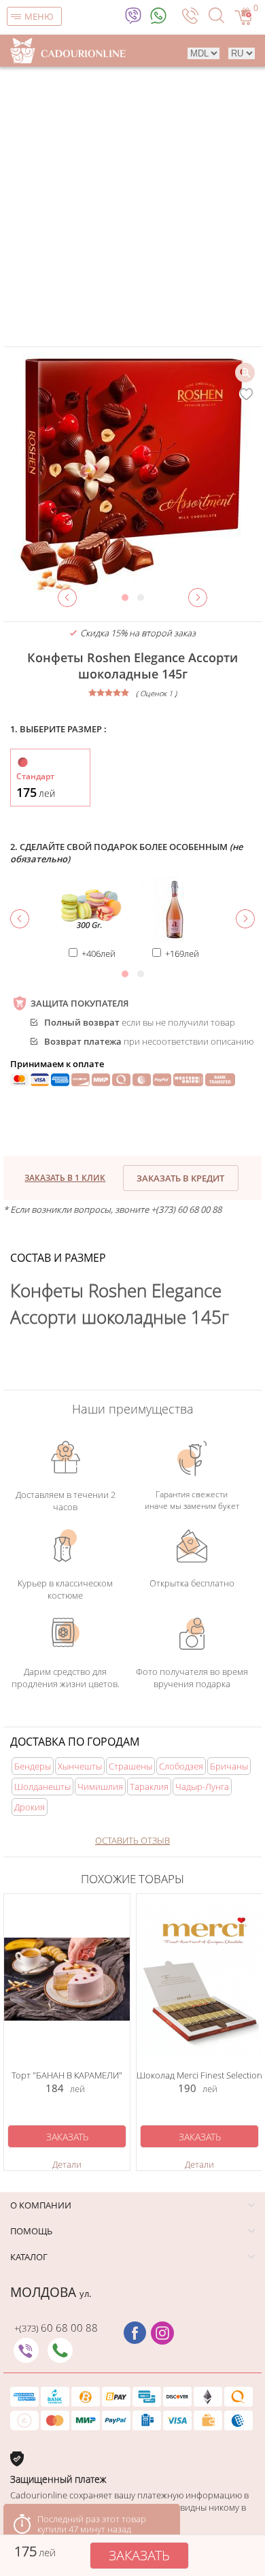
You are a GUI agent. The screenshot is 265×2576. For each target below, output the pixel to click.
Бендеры (33, 1766)
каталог (29, 2257)
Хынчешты (80, 1766)
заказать (139, 2555)
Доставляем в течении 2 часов (66, 1501)
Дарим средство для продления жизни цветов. (66, 1678)
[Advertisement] (132, 206)
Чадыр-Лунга (202, 1787)
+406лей (99, 953)
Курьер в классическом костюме (65, 1589)
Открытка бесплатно (192, 1583)
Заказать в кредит (180, 1178)
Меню (39, 16)
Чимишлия (100, 1787)
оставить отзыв (132, 1840)
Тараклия (149, 1787)
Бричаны (229, 1766)
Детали (67, 2164)
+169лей (182, 953)
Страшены (130, 1766)
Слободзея (181, 1766)
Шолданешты (42, 1787)
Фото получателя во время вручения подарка (192, 1678)
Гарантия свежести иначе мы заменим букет (192, 1500)
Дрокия (30, 1807)
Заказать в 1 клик (65, 1178)
